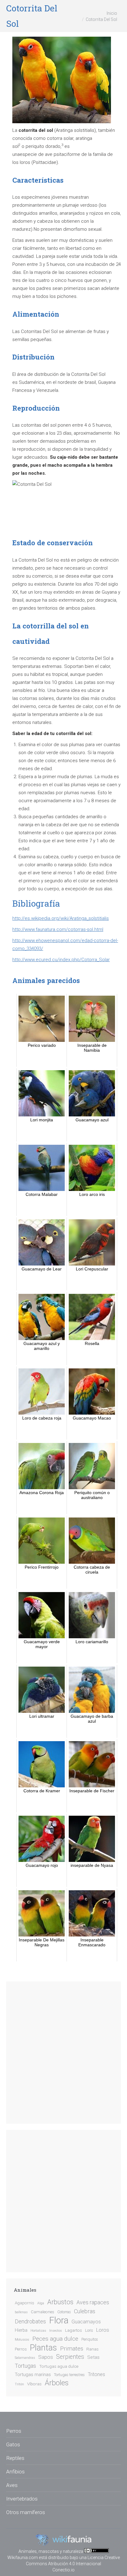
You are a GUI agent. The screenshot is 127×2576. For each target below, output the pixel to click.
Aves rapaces (93, 2302)
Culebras (85, 2311)
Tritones (96, 2374)
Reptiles (15, 2458)
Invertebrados (22, 2499)
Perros (21, 2349)
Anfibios (15, 2472)
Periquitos (90, 2339)
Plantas (43, 2348)
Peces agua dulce (55, 2339)
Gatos (13, 2444)
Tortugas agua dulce (59, 2366)
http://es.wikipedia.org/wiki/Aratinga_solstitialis (61, 918)
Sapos (46, 2357)
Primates (72, 2349)
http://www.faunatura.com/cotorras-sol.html (58, 929)
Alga (41, 2303)
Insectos (56, 2331)
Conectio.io (63, 2570)
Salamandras (25, 2358)
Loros (103, 2330)
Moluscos (22, 2340)
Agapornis (25, 2303)
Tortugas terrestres (69, 2375)
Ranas (92, 2349)
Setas (93, 2357)
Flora (59, 2320)
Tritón (19, 2384)
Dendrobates (30, 2322)
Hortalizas (38, 2331)
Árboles (57, 2383)
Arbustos (60, 2302)
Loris (89, 2330)
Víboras (34, 2384)
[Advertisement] (63, 2053)
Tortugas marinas (33, 2375)
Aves (12, 2485)
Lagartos (74, 2330)
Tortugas (25, 2366)
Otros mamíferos (26, 2512)
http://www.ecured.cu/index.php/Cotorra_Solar (61, 960)
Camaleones (43, 2312)
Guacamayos (86, 2322)
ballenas (21, 2312)
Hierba (21, 2330)
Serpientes (70, 2357)
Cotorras (64, 2312)
